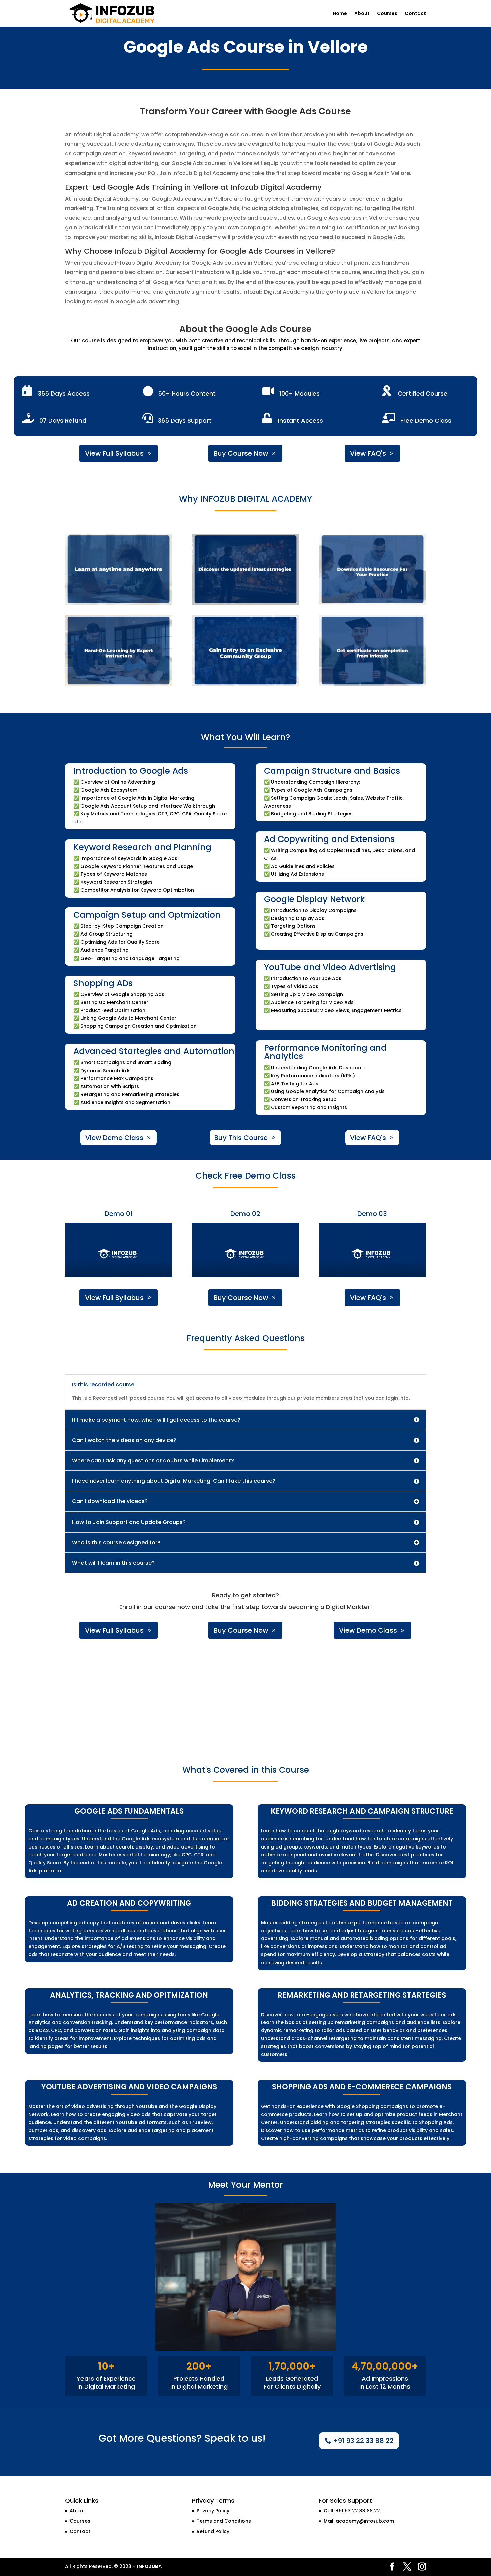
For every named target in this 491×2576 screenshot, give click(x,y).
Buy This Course (241, 1138)
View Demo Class (114, 1138)
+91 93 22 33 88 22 (363, 2441)
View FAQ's (368, 453)
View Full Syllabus (114, 453)
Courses (387, 14)
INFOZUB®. (150, 2566)
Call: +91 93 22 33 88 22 (352, 2511)
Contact (415, 14)
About (362, 14)
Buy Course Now (241, 453)
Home (340, 14)
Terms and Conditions (224, 2521)
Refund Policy (213, 2531)
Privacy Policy (213, 2511)
